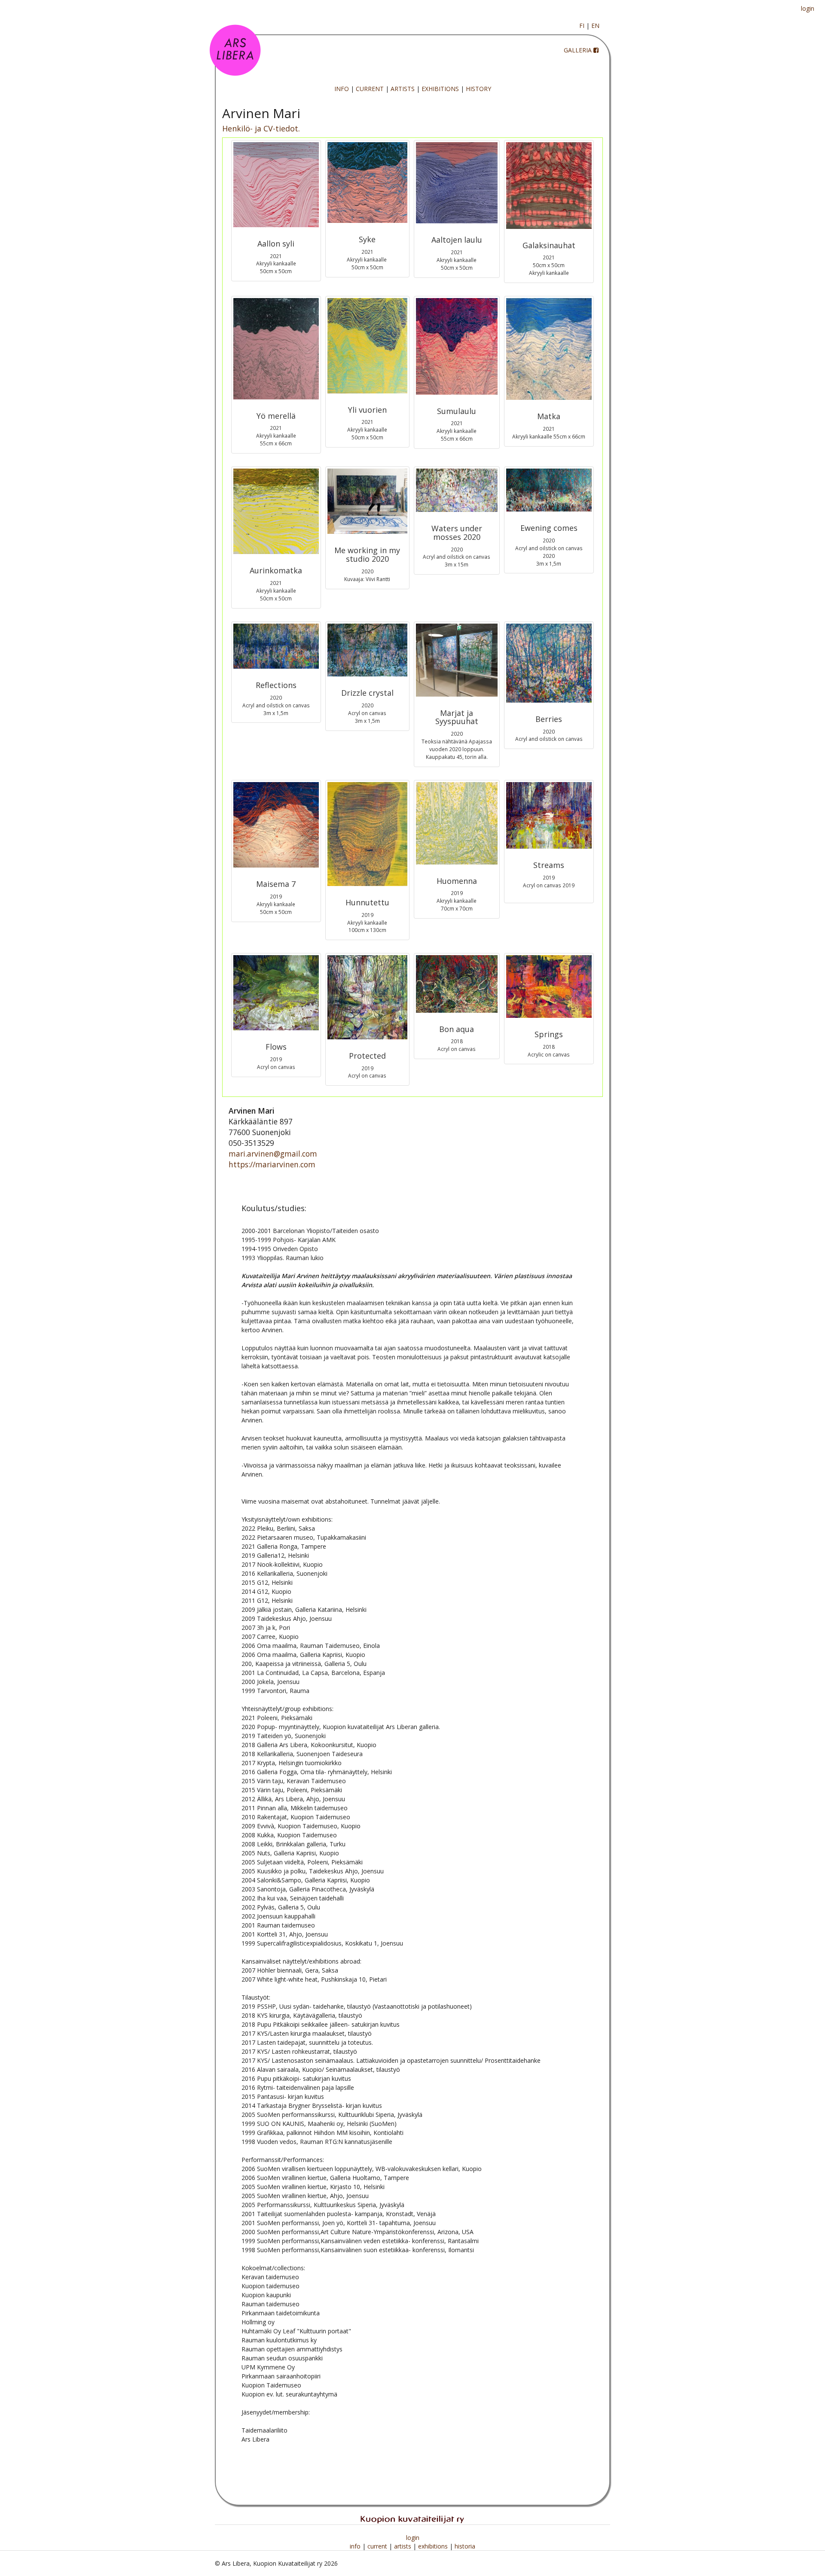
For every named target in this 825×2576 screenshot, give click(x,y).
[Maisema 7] (276, 825)
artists (403, 2546)
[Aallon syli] (276, 185)
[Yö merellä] (276, 349)
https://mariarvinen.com (272, 1164)
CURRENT (370, 89)
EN (595, 26)
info (356, 2546)
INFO (342, 89)
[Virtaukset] (276, 993)
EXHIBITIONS (440, 89)
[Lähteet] (549, 987)
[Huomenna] (457, 823)
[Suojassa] (367, 997)
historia (465, 2546)
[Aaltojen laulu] (457, 183)
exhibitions (434, 2546)
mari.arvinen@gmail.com (273, 1154)
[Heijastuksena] (276, 646)
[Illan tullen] (549, 490)
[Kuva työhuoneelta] (367, 501)
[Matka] (549, 349)
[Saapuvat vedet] (549, 816)
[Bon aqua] (457, 984)
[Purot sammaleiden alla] (457, 490)
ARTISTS (403, 89)
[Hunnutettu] (367, 834)
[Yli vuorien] (367, 346)
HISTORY (478, 89)
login (808, 8)
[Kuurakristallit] (367, 650)
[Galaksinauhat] (549, 186)
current (378, 2546)
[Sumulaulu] (457, 346)
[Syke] (367, 183)
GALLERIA (578, 50)
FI (582, 26)
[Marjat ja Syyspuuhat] (457, 660)
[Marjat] (549, 663)
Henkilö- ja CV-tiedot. (261, 128)
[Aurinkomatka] (276, 512)
